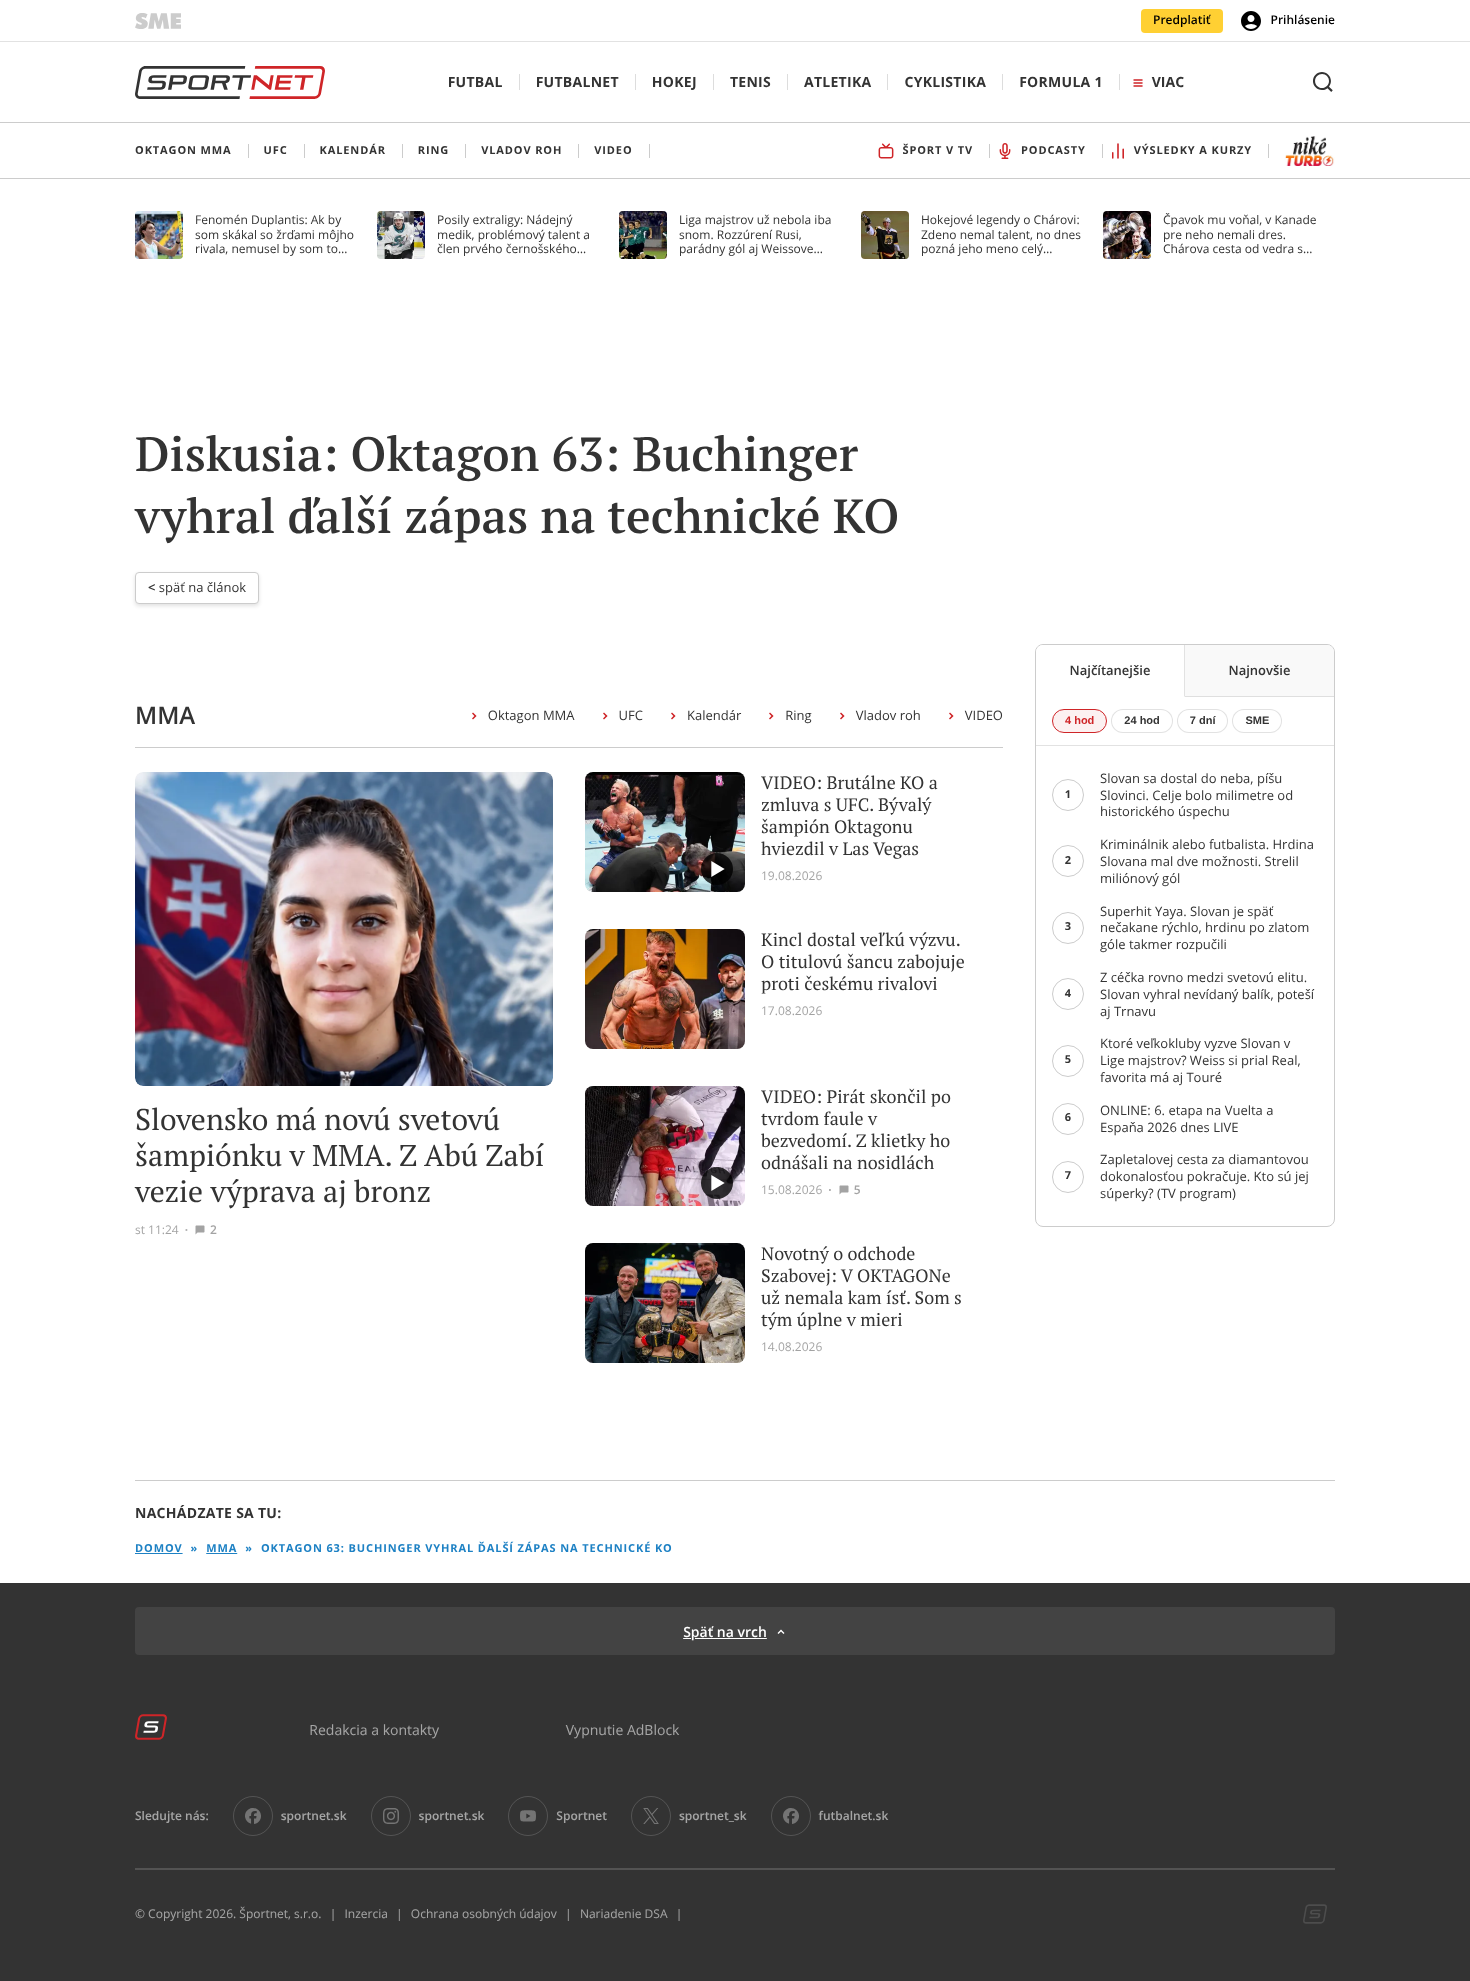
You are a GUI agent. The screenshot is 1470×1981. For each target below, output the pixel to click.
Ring (798, 715)
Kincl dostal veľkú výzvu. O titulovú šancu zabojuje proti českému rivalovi (863, 962)
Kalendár (714, 715)
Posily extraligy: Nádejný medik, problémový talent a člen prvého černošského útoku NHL (513, 234)
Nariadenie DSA (624, 1914)
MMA (221, 1548)
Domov (159, 1548)
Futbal (475, 82)
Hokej (674, 82)
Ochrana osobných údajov (484, 1914)
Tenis (750, 82)
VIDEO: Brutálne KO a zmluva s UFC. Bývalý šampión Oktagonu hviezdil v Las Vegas (849, 816)
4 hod (1079, 721)
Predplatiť (1182, 20)
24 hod (1141, 721)
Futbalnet (577, 82)
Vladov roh (888, 715)
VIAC (1168, 82)
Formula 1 (1061, 82)
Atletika (837, 82)
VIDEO (984, 715)
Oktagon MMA (531, 715)
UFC (631, 715)
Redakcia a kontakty (374, 1729)
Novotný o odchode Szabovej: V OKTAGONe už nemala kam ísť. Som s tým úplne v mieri (861, 1287)
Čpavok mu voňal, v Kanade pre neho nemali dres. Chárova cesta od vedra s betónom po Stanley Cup (1240, 234)
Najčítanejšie (1110, 670)
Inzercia (365, 1914)
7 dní (1203, 721)
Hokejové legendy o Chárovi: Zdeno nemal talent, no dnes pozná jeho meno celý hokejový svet (1001, 234)
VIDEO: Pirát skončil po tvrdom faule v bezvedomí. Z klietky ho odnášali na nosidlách (856, 1130)
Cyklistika (945, 82)
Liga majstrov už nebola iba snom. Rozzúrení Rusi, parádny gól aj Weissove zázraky (755, 234)
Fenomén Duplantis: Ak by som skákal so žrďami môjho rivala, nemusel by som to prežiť (274, 234)
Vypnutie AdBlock (623, 1729)
